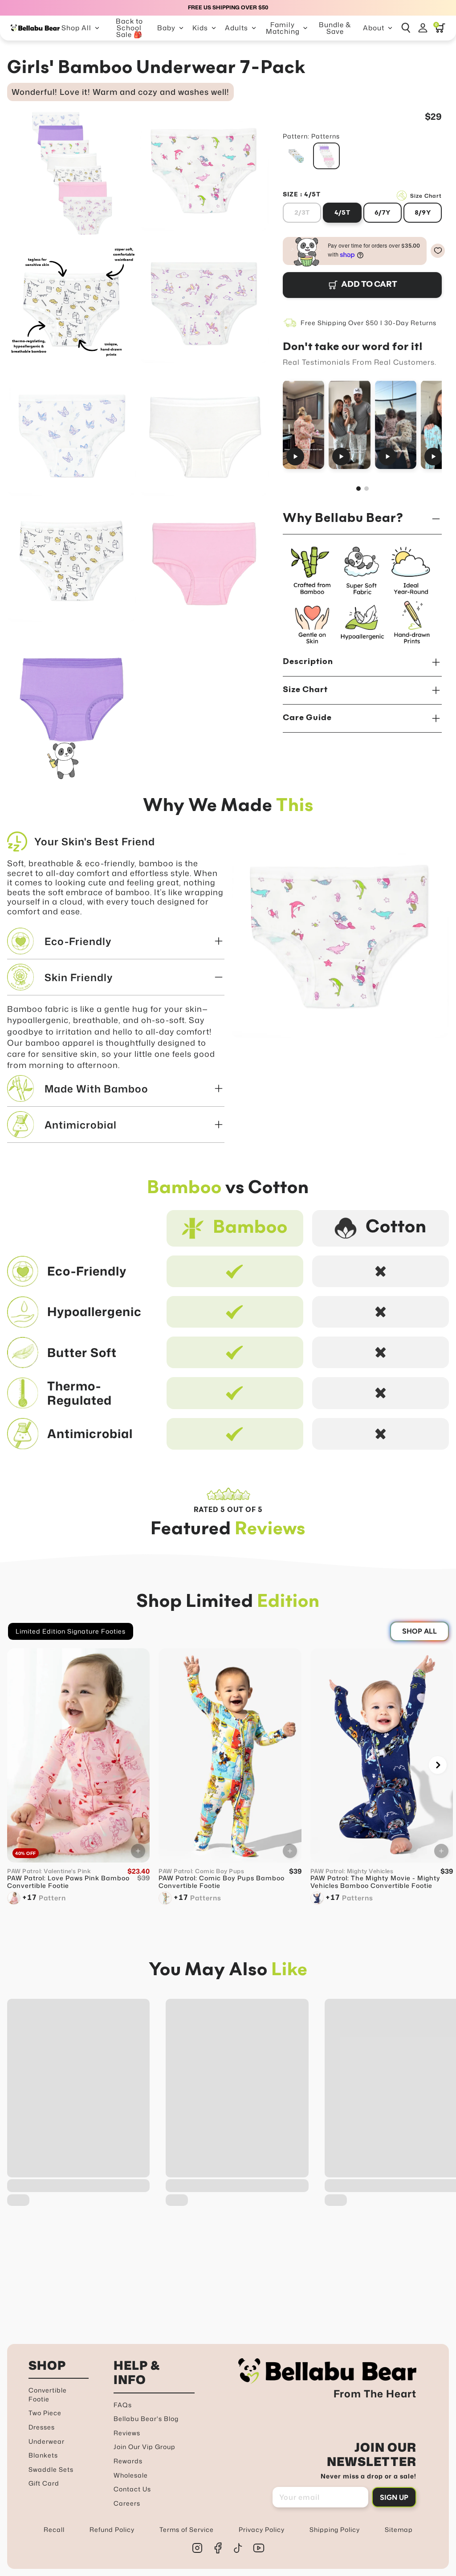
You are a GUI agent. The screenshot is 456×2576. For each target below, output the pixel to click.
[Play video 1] (303, 424)
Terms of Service (187, 2529)
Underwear (47, 2441)
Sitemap (399, 2529)
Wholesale (131, 2475)
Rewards (128, 2461)
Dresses (42, 2427)
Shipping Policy (335, 2529)
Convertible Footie (48, 2395)
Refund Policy (112, 2529)
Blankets (43, 2455)
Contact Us (132, 2489)
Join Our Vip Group (145, 2447)
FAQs (123, 2405)
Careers (127, 2503)
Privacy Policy (262, 2529)
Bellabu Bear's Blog (146, 2419)
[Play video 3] (396, 424)
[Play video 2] (350, 424)
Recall (54, 2529)
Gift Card (44, 2483)
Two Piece (45, 2413)
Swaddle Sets (51, 2469)
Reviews (127, 2433)
